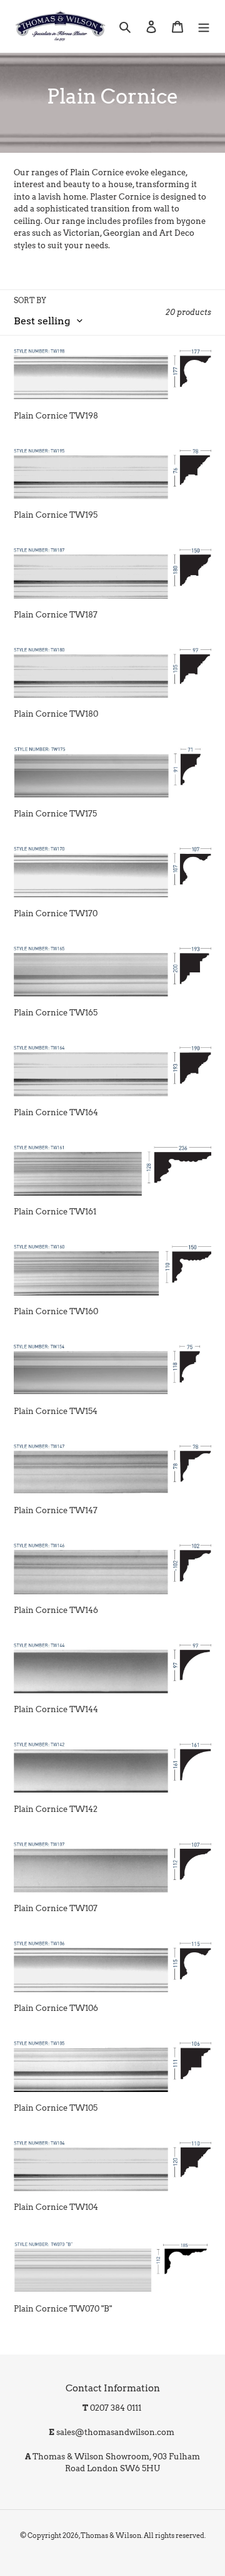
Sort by (30, 300)
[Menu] (204, 26)
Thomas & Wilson (111, 2535)
